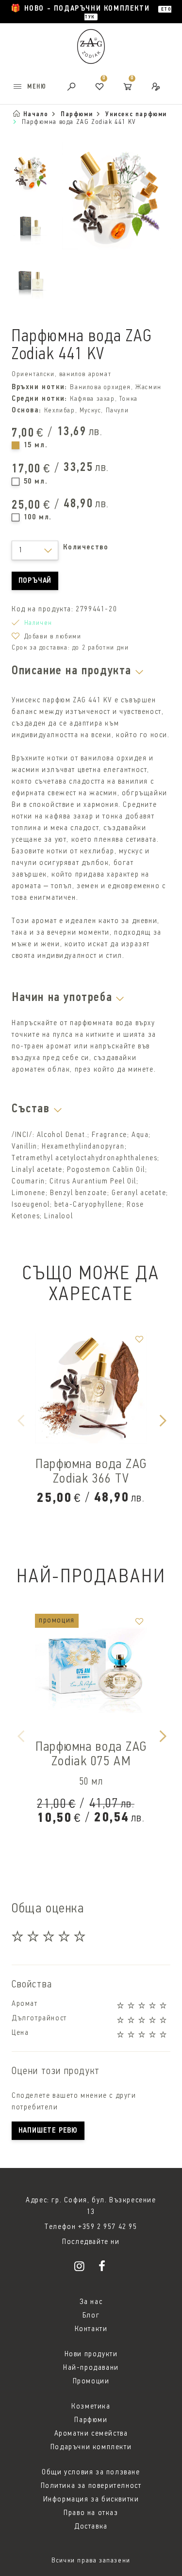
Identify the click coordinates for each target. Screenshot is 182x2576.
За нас (91, 2302)
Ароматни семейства (91, 2434)
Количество (86, 547)
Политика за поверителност (91, 2486)
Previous (20, 1420)
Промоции (91, 2381)
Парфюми (91, 2420)
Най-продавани (91, 2368)
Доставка (91, 2527)
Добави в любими (53, 637)
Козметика (91, 2407)
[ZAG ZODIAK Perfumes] (82, 2268)
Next (162, 1420)
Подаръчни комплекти (91, 2447)
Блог (91, 2316)
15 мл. (36, 445)
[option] (91, 438)
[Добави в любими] (139, 1339)
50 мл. (36, 482)
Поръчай (35, 581)
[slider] (50, 1936)
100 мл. (38, 517)
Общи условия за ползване (91, 2472)
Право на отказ (91, 2513)
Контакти (91, 2329)
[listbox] (35, 550)
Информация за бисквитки (91, 2500)
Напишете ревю (48, 2131)
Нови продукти (91, 2354)
